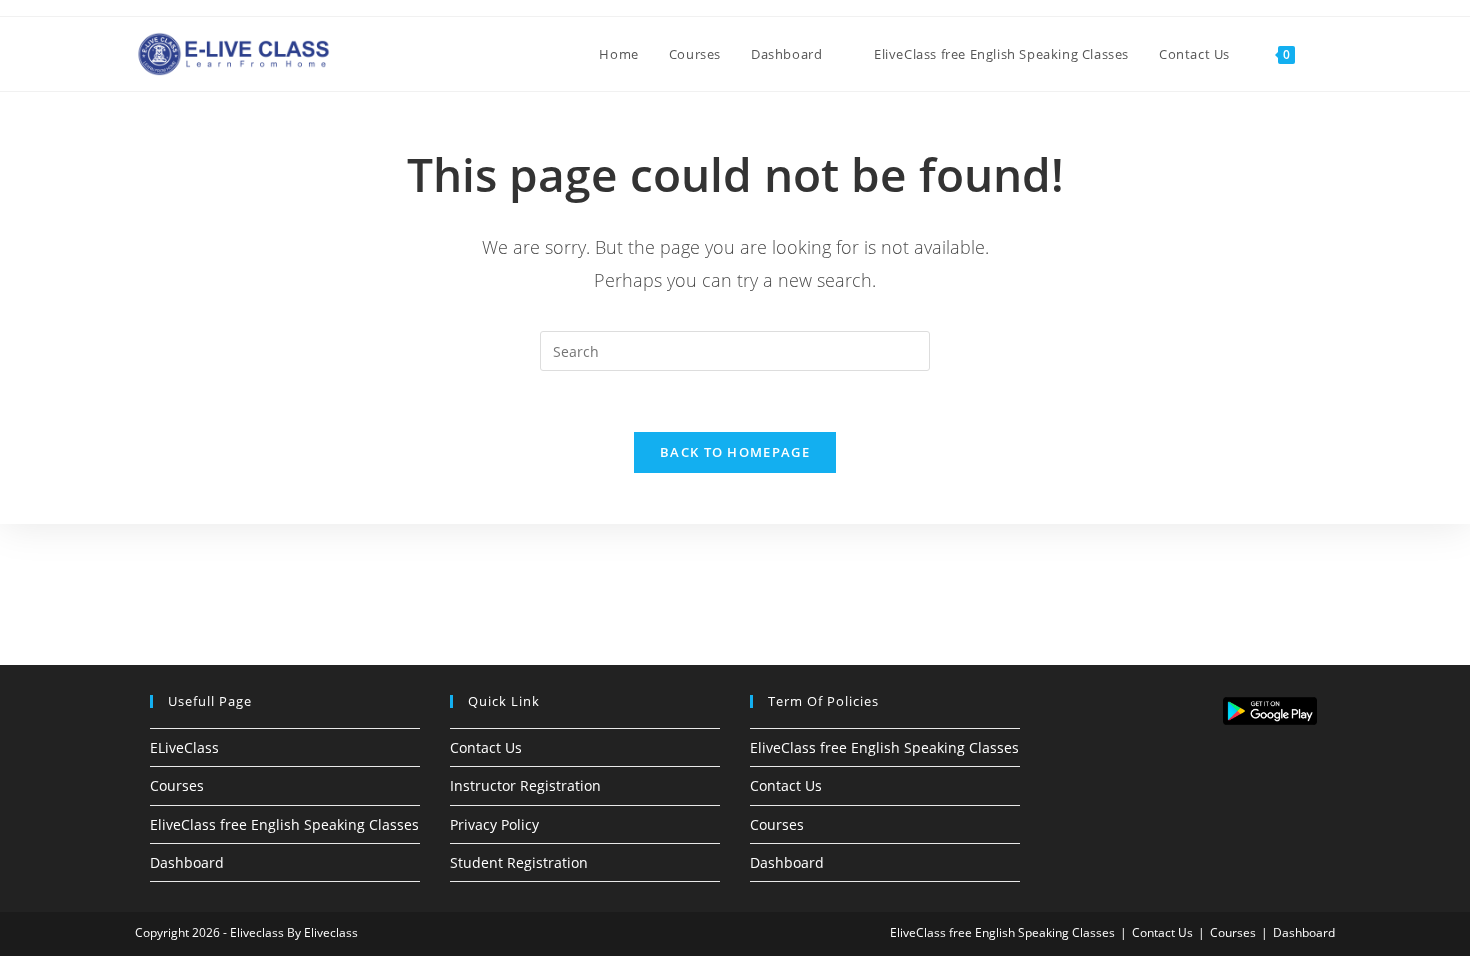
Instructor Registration (525, 785)
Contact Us (486, 747)
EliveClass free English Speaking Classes (284, 824)
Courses (177, 785)
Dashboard (187, 862)
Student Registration (519, 862)
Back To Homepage (735, 452)
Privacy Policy (494, 824)
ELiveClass (184, 747)
